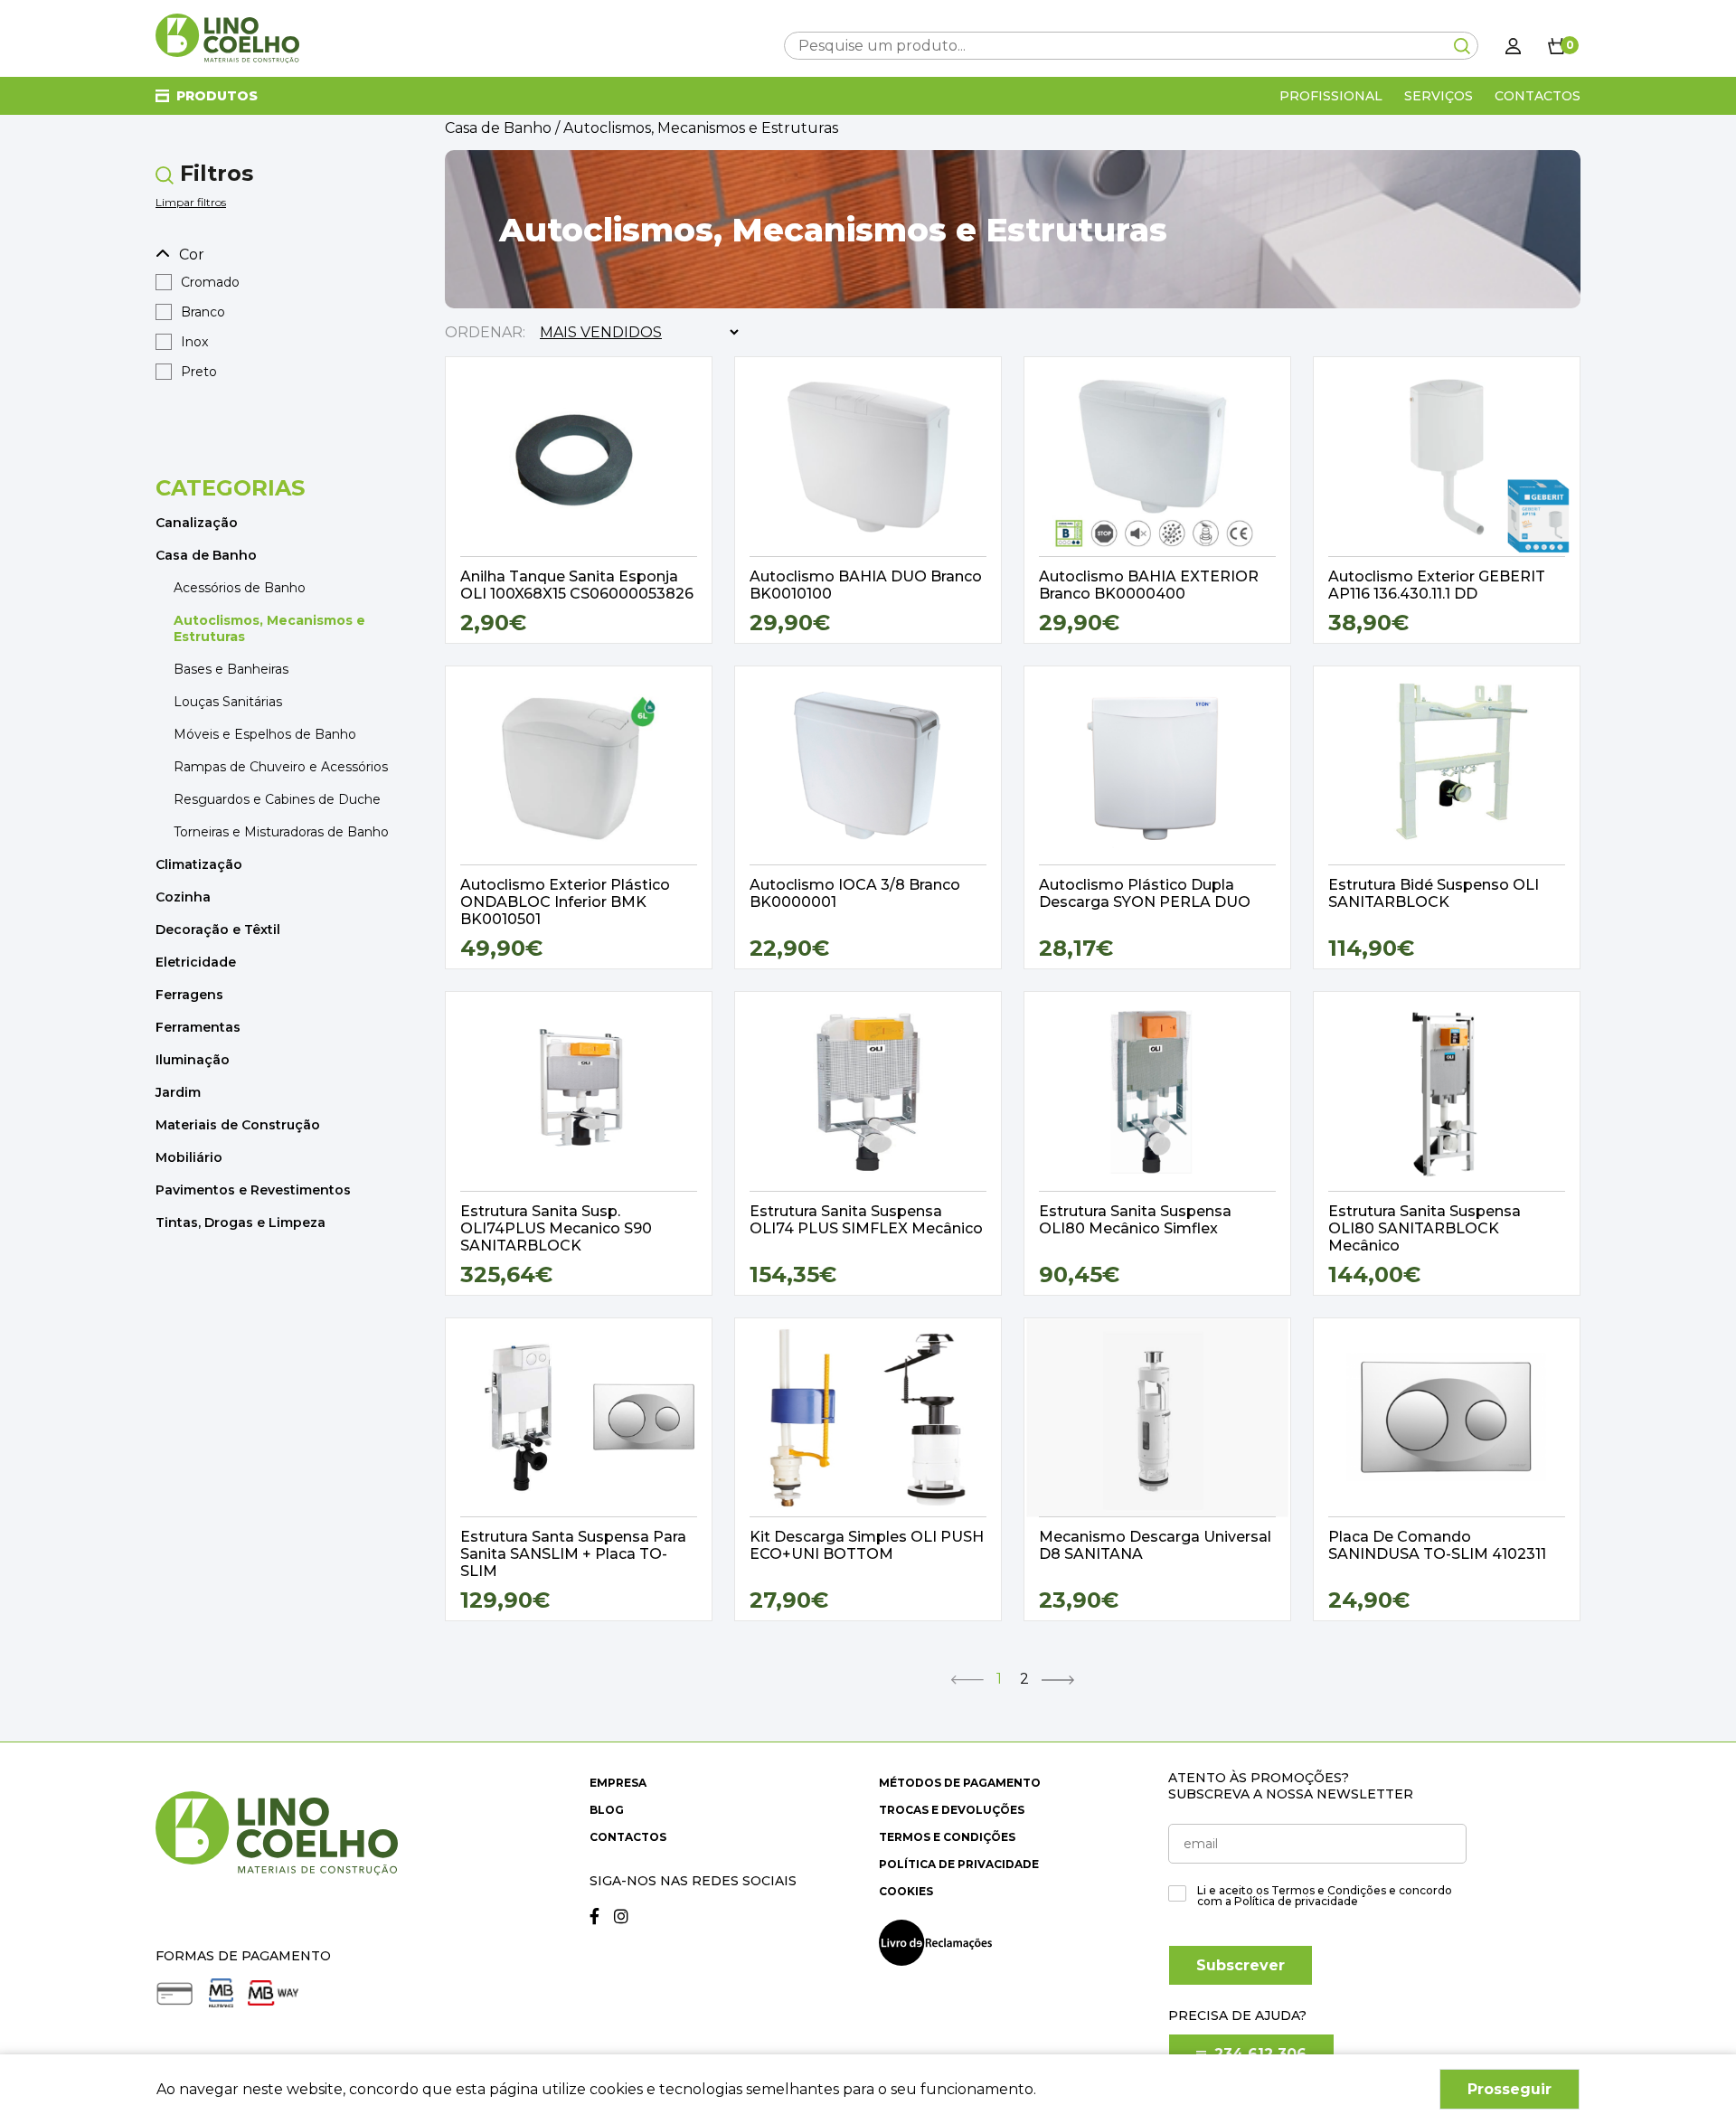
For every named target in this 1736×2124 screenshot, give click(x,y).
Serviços (1439, 96)
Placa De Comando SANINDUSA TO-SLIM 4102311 (1437, 1545)
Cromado (210, 282)
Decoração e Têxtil (218, 930)
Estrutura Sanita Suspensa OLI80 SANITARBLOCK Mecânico (1425, 1228)
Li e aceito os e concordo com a (1325, 1896)
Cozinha (183, 897)
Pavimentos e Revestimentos (253, 1190)
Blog (607, 1810)
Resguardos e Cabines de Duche (277, 799)
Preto (199, 372)
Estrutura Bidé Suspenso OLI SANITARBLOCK (1434, 893)
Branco (203, 312)
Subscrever (1241, 1965)
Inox (194, 342)
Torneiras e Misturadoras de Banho (281, 832)
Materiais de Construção (238, 1125)
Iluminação (193, 1060)
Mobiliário (189, 1157)
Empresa (618, 1783)
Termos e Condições (947, 1837)
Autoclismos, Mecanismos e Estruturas (269, 628)
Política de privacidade (959, 1864)
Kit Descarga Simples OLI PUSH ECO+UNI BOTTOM (867, 1545)
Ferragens (189, 995)
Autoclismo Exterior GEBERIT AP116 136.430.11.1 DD (1437, 585)
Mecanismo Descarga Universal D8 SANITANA (1155, 1545)
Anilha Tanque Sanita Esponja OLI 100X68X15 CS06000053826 (577, 585)
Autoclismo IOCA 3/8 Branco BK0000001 (855, 893)
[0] (1557, 45)
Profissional (1331, 96)
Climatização (199, 864)
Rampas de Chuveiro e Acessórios (281, 767)
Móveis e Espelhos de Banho (265, 734)
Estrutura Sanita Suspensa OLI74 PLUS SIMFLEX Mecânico (866, 1220)
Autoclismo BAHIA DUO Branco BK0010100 (866, 585)
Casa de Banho (206, 555)
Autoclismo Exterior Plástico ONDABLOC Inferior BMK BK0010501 (565, 902)
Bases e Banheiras (231, 669)
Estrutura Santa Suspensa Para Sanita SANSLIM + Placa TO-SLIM (573, 1554)
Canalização (197, 523)
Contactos (1538, 96)
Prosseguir (1510, 2089)
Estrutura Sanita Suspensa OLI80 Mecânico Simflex (1135, 1220)
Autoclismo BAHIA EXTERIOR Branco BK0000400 (1149, 585)
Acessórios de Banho (240, 588)
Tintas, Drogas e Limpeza (241, 1222)
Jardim (178, 1092)
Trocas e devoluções (952, 1810)
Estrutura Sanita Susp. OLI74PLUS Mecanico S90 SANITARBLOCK (556, 1228)
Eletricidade (196, 962)
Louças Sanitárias (228, 702)
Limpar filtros (191, 202)
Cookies (906, 1891)
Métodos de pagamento (960, 1783)
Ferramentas (198, 1027)
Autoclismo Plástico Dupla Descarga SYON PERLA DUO (1145, 893)
